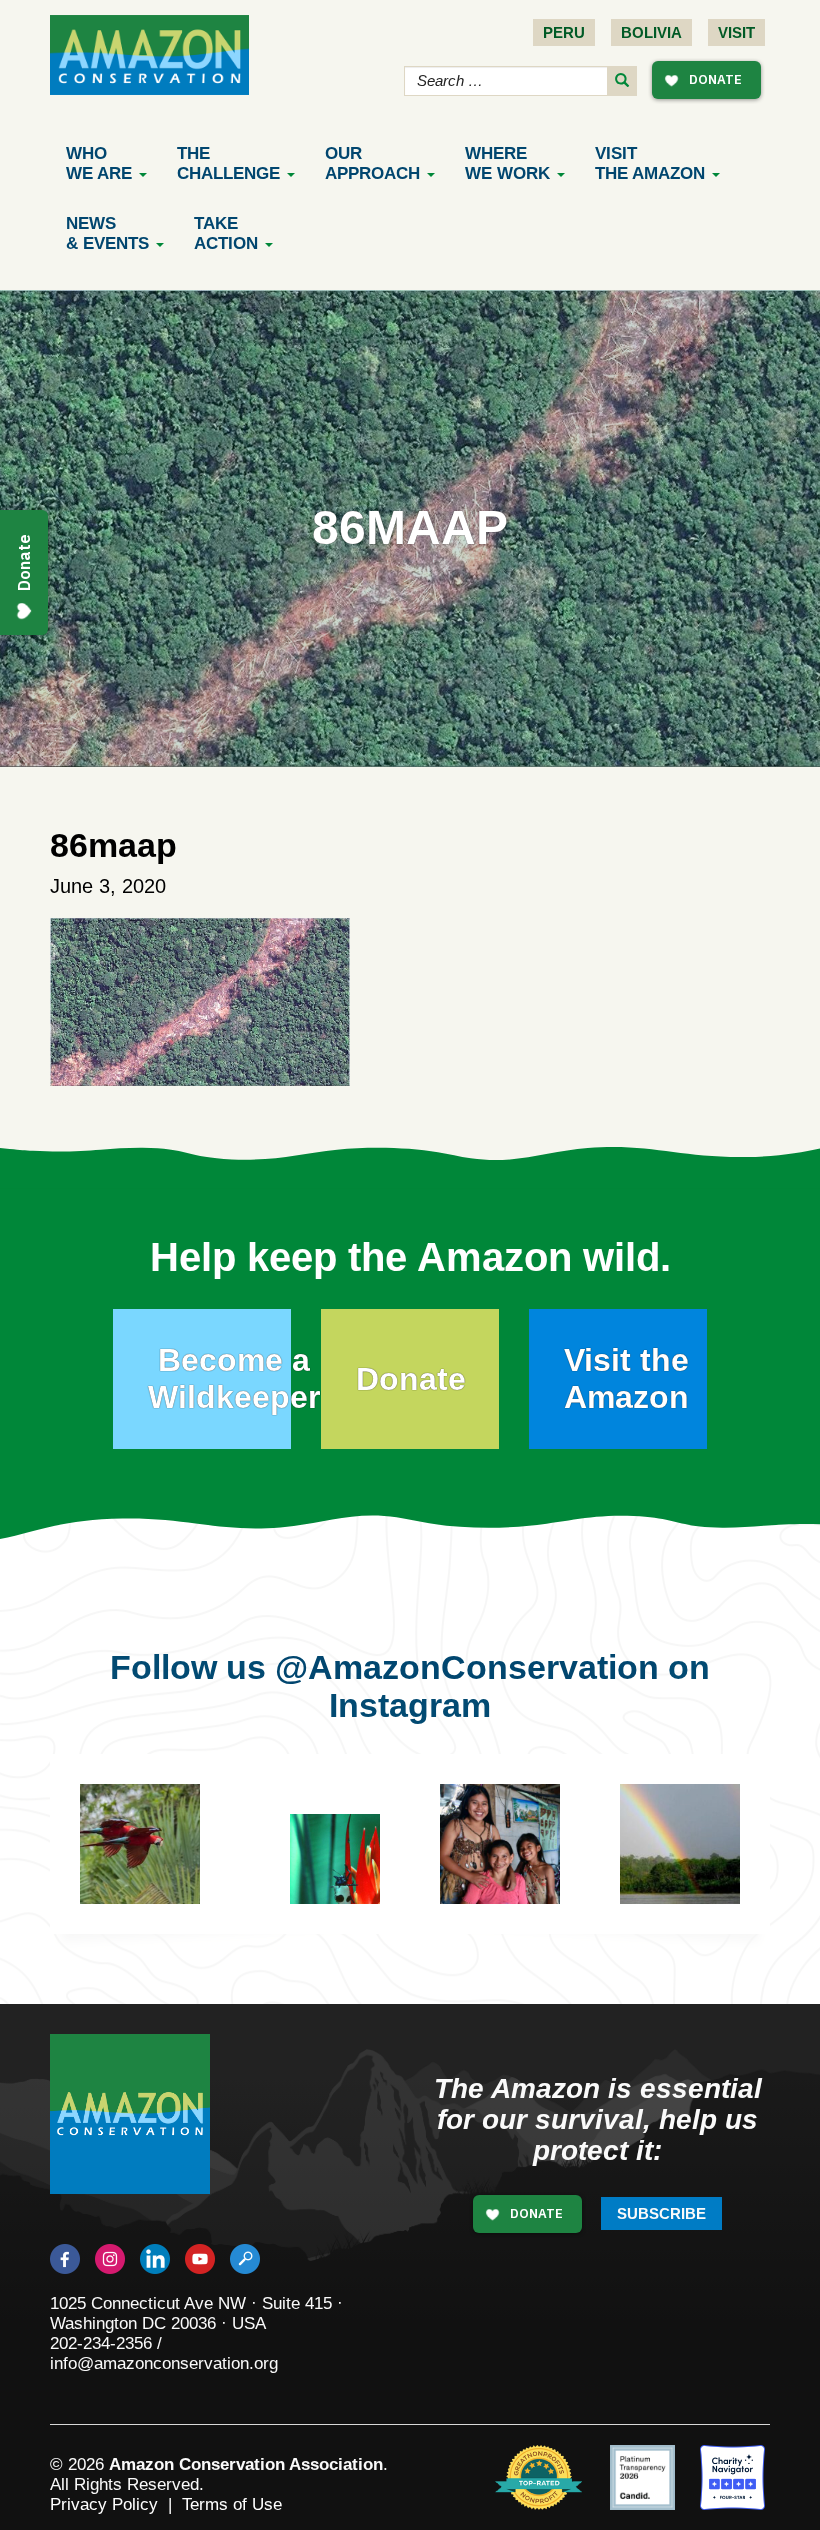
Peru (564, 32)
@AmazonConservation (467, 1667)
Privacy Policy (104, 2504)
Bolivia (651, 32)
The (228, 163)
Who (99, 163)
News (107, 233)
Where (507, 163)
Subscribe (661, 2213)
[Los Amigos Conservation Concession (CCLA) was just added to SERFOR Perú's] (680, 1844)
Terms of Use (232, 2504)
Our (372, 163)
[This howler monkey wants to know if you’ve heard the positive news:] (530, 1874)
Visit (736, 32)
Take (226, 233)
